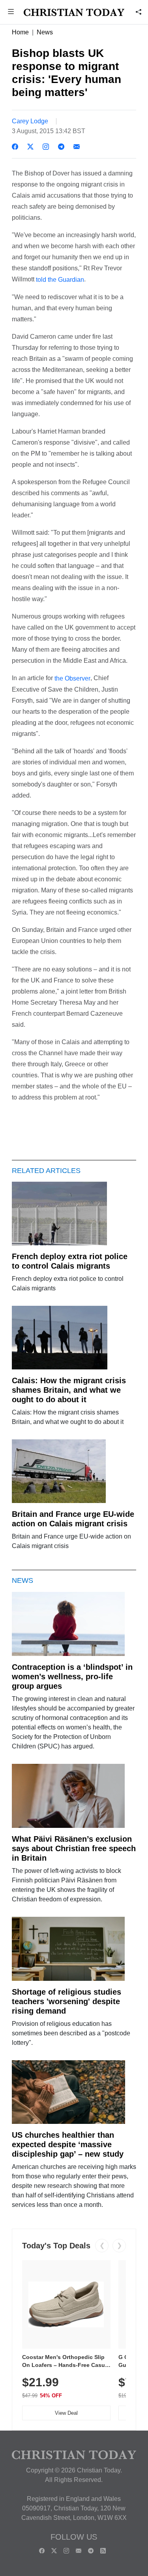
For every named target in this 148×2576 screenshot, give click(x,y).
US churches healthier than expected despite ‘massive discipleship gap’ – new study (68, 2144)
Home (20, 32)
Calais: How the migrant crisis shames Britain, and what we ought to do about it (69, 1390)
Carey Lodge (30, 121)
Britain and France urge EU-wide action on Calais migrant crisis (73, 1519)
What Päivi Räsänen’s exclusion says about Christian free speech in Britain (74, 1848)
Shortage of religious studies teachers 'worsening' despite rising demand (67, 2001)
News (45, 32)
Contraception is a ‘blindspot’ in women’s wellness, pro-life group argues (72, 1676)
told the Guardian (60, 280)
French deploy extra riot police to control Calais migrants (70, 1261)
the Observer (72, 678)
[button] (11, 12)
